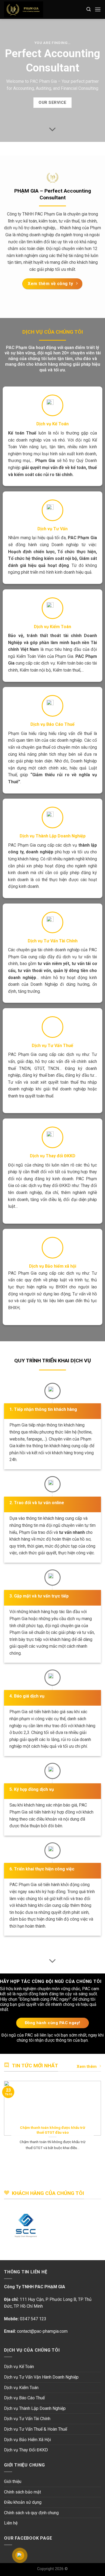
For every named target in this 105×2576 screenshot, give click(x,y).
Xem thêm (87, 2067)
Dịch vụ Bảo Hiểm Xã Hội (27, 2440)
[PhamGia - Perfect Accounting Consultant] (41, 9)
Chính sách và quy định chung (31, 2513)
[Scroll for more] (52, 129)
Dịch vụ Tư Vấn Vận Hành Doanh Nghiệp (41, 2377)
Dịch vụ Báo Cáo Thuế (24, 2398)
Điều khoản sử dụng (23, 2502)
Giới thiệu (13, 2481)
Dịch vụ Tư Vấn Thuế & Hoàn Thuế (36, 2429)
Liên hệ (11, 2523)
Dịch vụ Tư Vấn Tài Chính (27, 2419)
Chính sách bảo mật (22, 2492)
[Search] (89, 9)
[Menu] (98, 9)
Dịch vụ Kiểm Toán (21, 2388)
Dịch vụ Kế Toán (19, 2367)
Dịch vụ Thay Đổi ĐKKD (26, 2450)
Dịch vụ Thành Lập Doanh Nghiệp (35, 2408)
